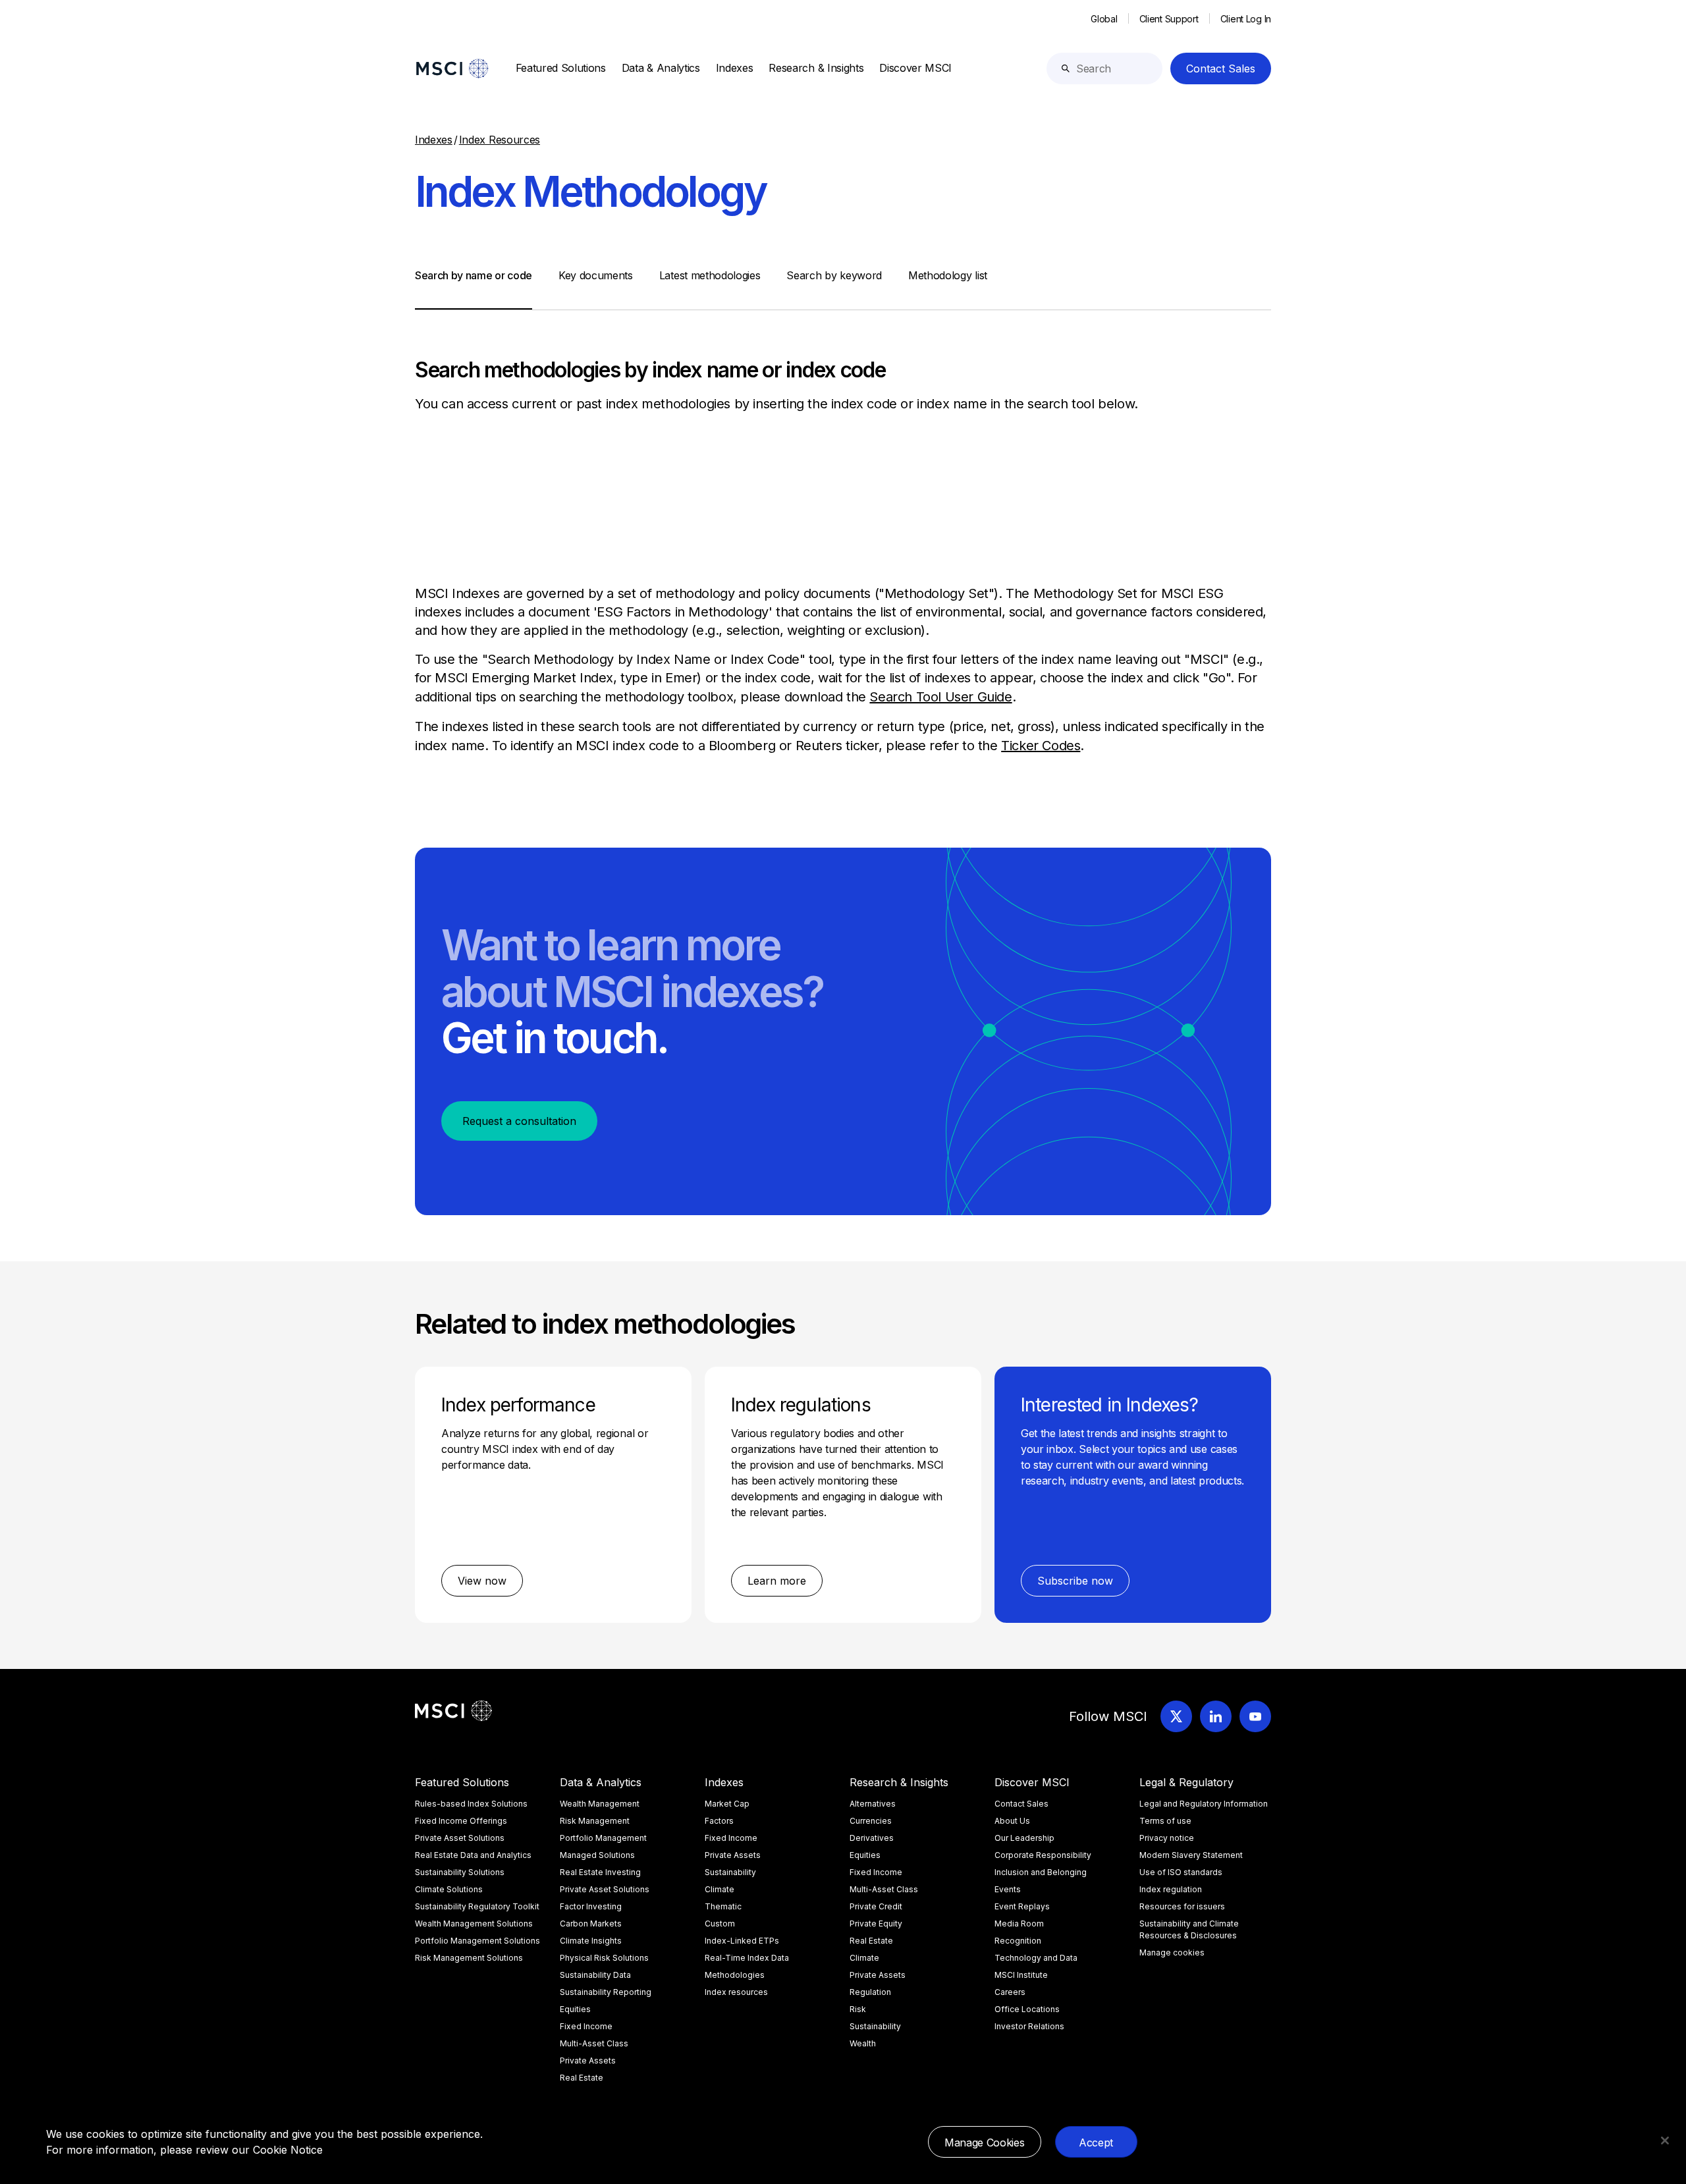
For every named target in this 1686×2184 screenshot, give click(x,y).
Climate (720, 1889)
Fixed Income (586, 2026)
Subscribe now (1075, 1581)
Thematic (723, 1906)
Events (1008, 1889)
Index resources (736, 1992)
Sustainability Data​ (595, 1975)
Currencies (871, 1821)
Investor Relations (1029, 2026)
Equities (575, 2009)
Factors (719, 1821)
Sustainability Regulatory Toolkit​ (477, 1906)
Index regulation (1171, 1889)
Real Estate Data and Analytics (473, 1855)
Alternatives (873, 1804)
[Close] (1665, 2141)
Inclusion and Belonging (1041, 1872)
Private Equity (876, 1924)
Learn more (777, 1581)
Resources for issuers (1182, 1906)
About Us (1012, 1821)
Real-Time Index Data (747, 1958)
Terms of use (1165, 1821)
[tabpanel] (843, 533)
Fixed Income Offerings (461, 1821)
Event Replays (1022, 1906)
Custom (720, 1924)
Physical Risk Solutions (604, 1958)
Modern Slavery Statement (1191, 1855)
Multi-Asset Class (594, 2043)
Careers (1010, 1992)
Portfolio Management (603, 1838)
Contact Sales (1221, 68)
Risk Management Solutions (469, 1958)
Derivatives (872, 1838)
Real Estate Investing (600, 1872)
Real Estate (582, 2078)
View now (482, 1581)
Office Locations (1027, 2009)
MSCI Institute (1021, 1975)
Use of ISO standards (1181, 1872)
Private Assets (588, 2061)
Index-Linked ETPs (742, 1941)
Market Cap (727, 1804)
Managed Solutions (597, 1855)
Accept (1096, 2143)
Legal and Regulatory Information (1204, 1804)
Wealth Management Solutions (474, 1924)
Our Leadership (1024, 1838)
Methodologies (735, 1975)
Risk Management (595, 1821)
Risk (858, 2009)
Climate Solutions (449, 1889)
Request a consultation (519, 1121)
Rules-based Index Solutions (471, 1804)
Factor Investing (591, 1906)
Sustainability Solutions (460, 1872)
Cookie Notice (288, 2150)
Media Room (1019, 1924)
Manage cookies (1172, 1952)
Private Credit (876, 1906)
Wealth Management (600, 1804)
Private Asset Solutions (460, 1838)
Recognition (1018, 1941)
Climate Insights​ (591, 1941)
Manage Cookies (985, 2143)
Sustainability (730, 1872)
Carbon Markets (591, 1924)
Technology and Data (1036, 1958)
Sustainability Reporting (606, 1992)
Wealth (863, 2043)
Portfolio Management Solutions (477, 1941)
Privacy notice (1167, 1838)
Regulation (870, 1992)
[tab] (474, 288)
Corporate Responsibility (1043, 1855)
